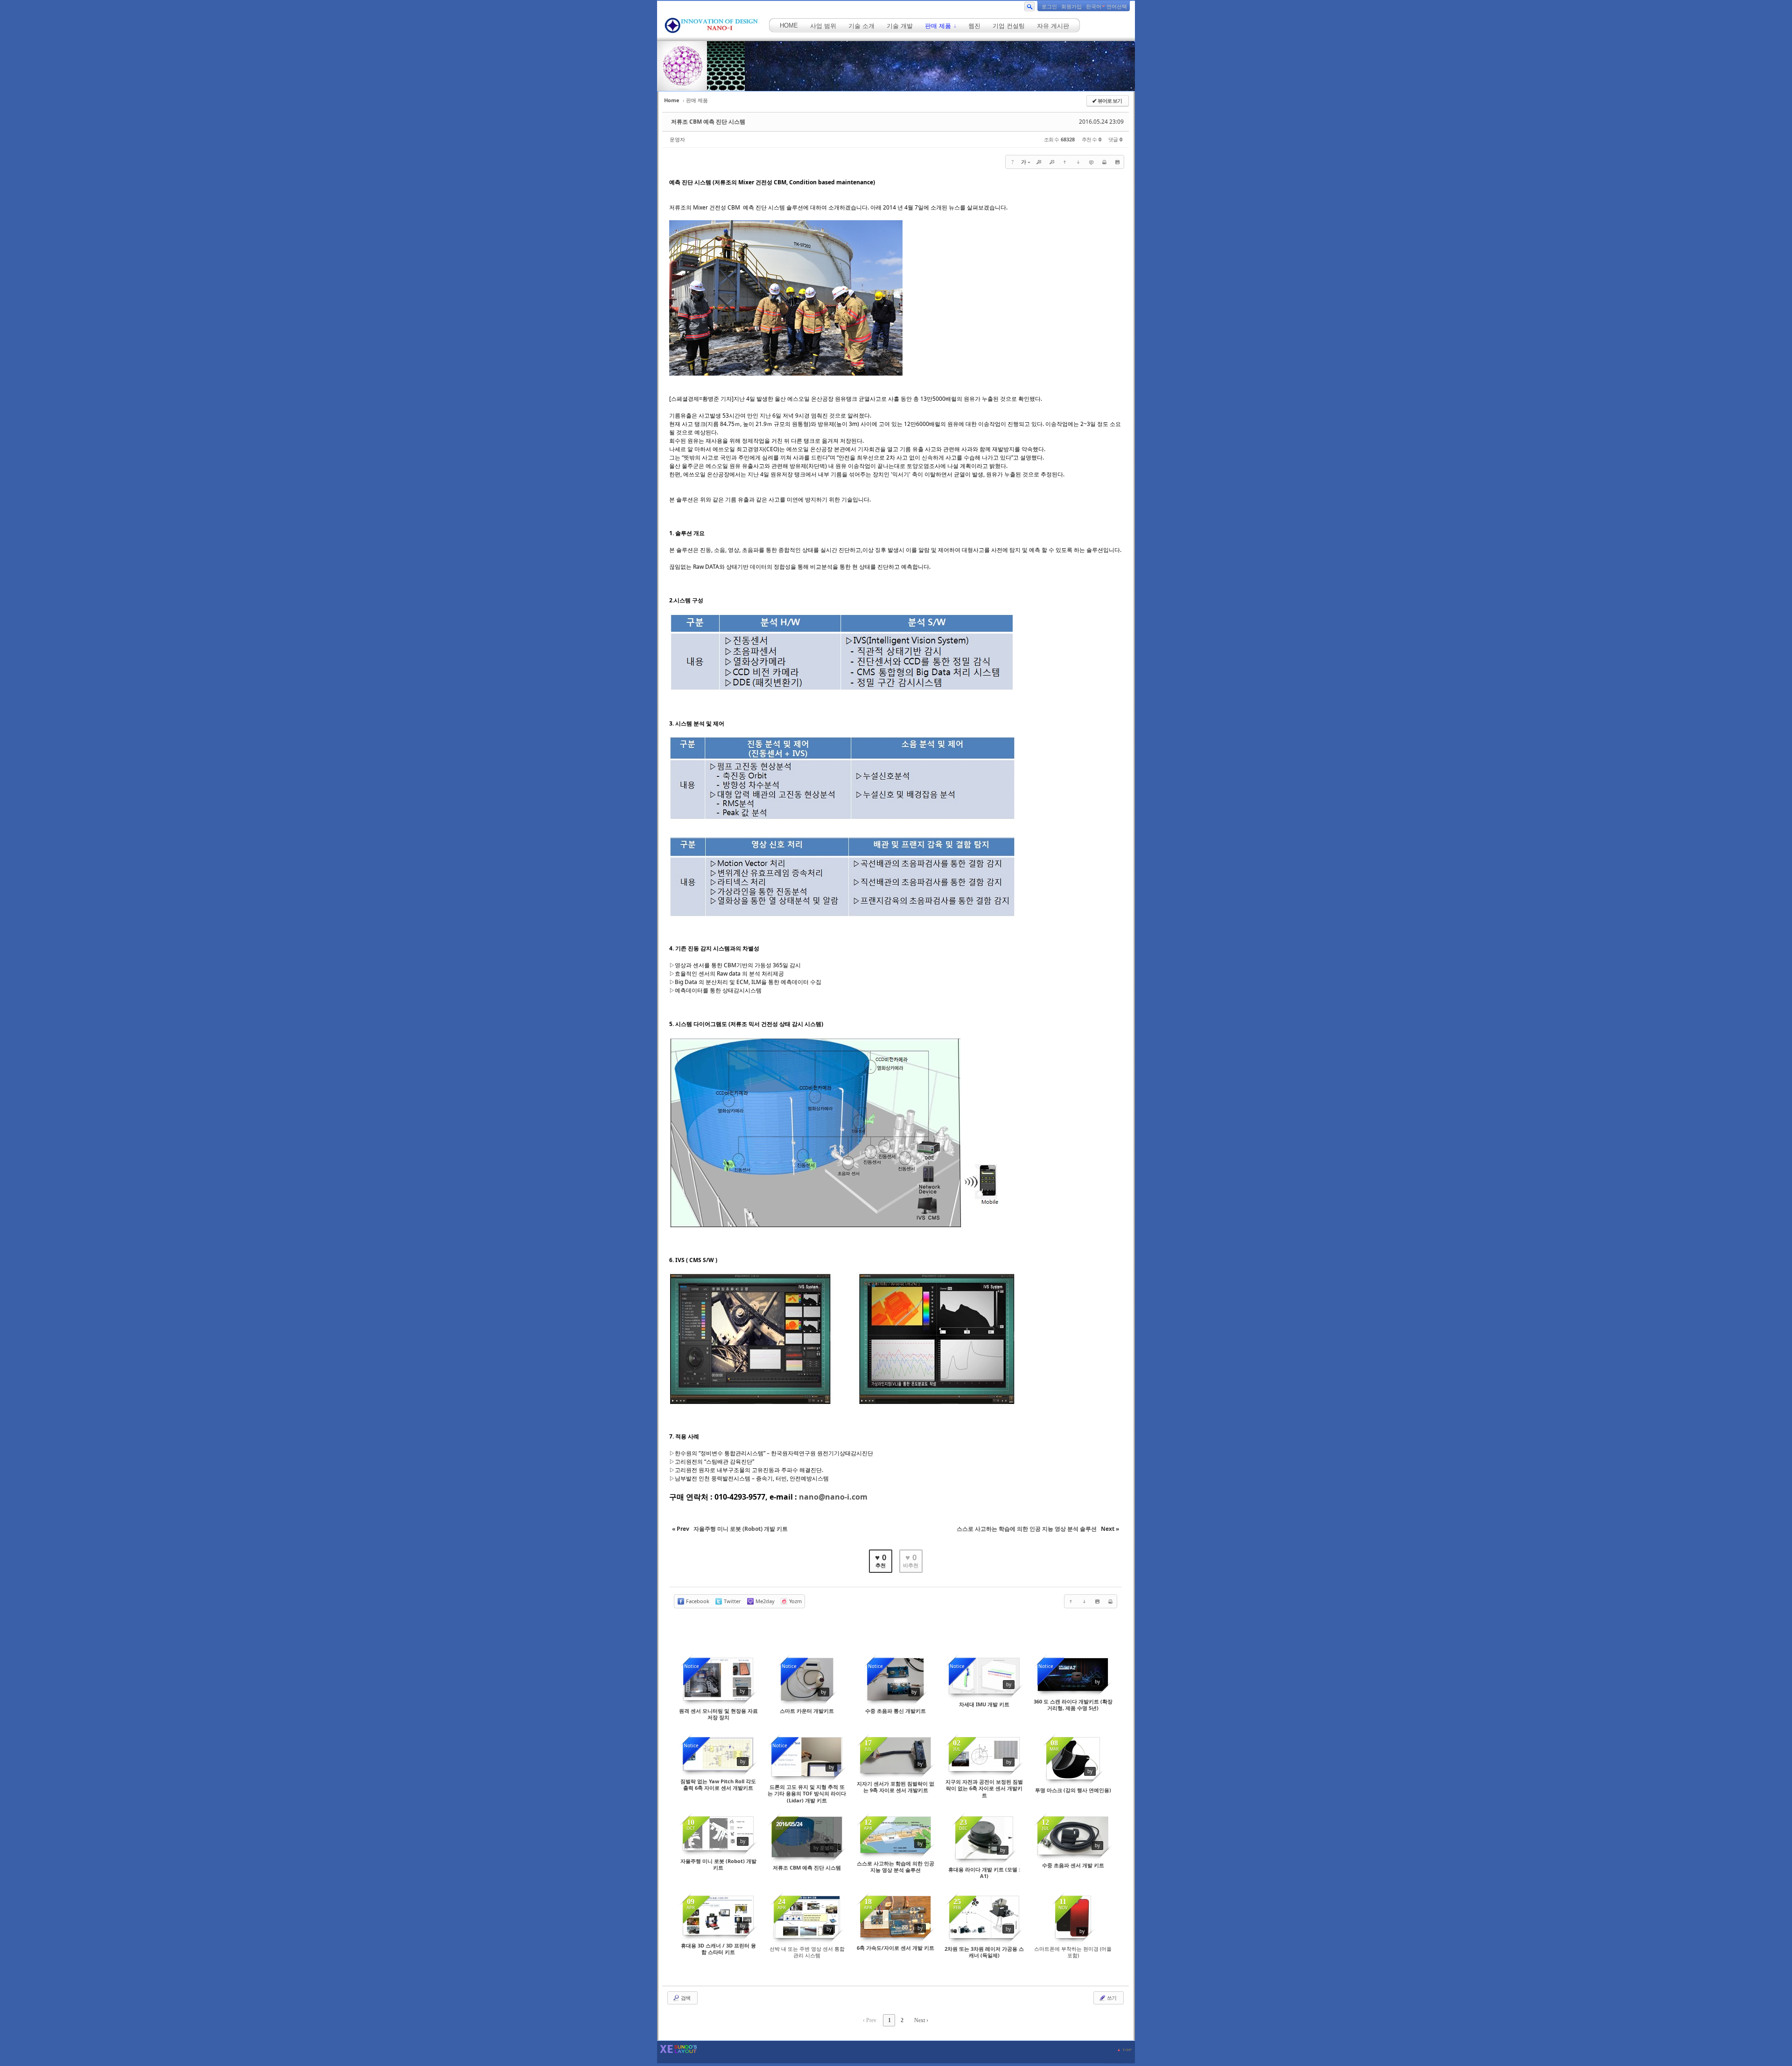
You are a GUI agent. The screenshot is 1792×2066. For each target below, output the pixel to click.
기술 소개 (861, 26)
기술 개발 (900, 26)
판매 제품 (939, 26)
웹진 (974, 26)
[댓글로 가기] (1091, 162)
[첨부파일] (1117, 162)
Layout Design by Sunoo (1120, 2063)
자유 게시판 (1053, 26)
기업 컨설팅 (1009, 26)
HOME (789, 25)
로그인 (1049, 7)
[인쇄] (1104, 162)
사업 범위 (823, 26)
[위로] (1065, 162)
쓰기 (1111, 1998)
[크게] (1039, 162)
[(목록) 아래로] (1078, 162)
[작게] (1052, 162)
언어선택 (1117, 7)
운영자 (677, 139)
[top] (1125, 2050)
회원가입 (1071, 7)
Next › (921, 2020)
